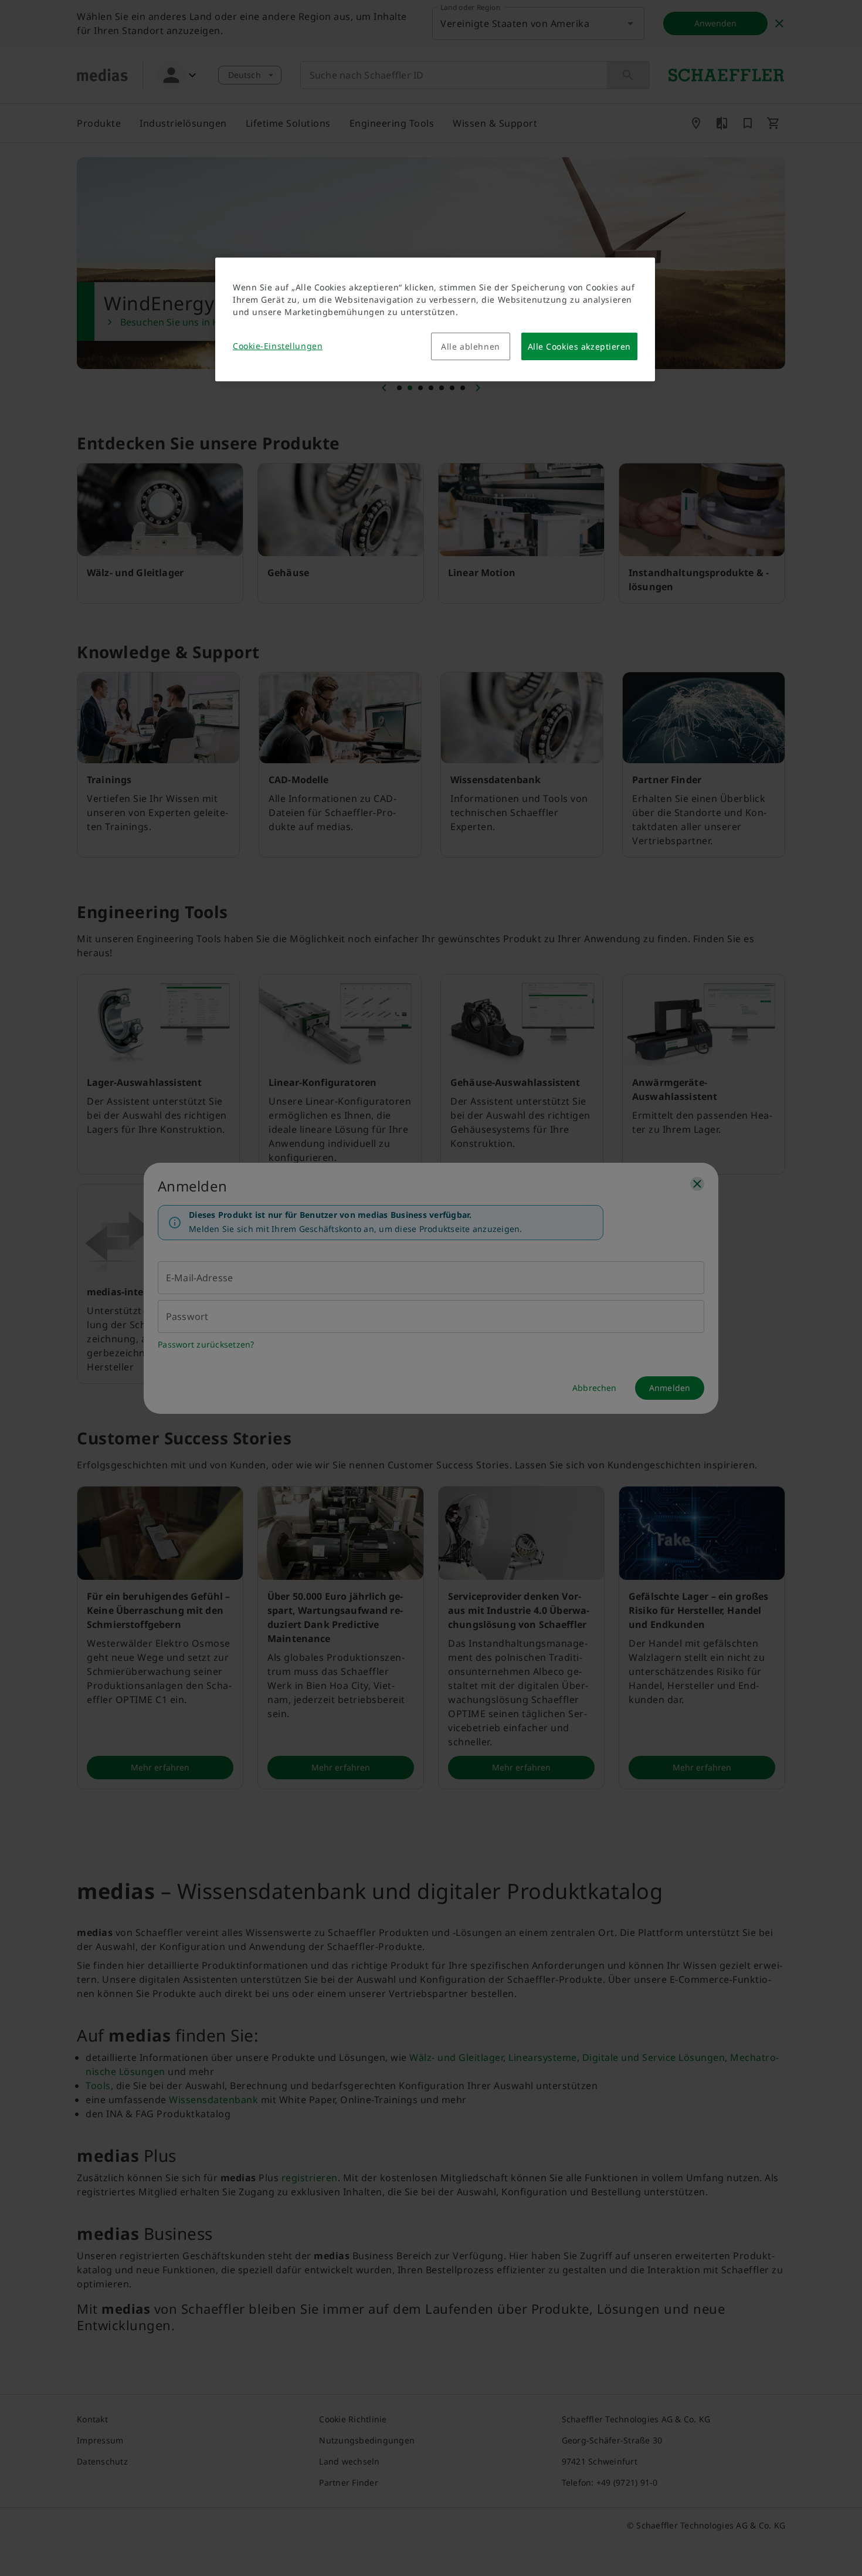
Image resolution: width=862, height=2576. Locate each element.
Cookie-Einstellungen (278, 346)
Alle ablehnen (470, 346)
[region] (435, 319)
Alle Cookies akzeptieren (579, 346)
